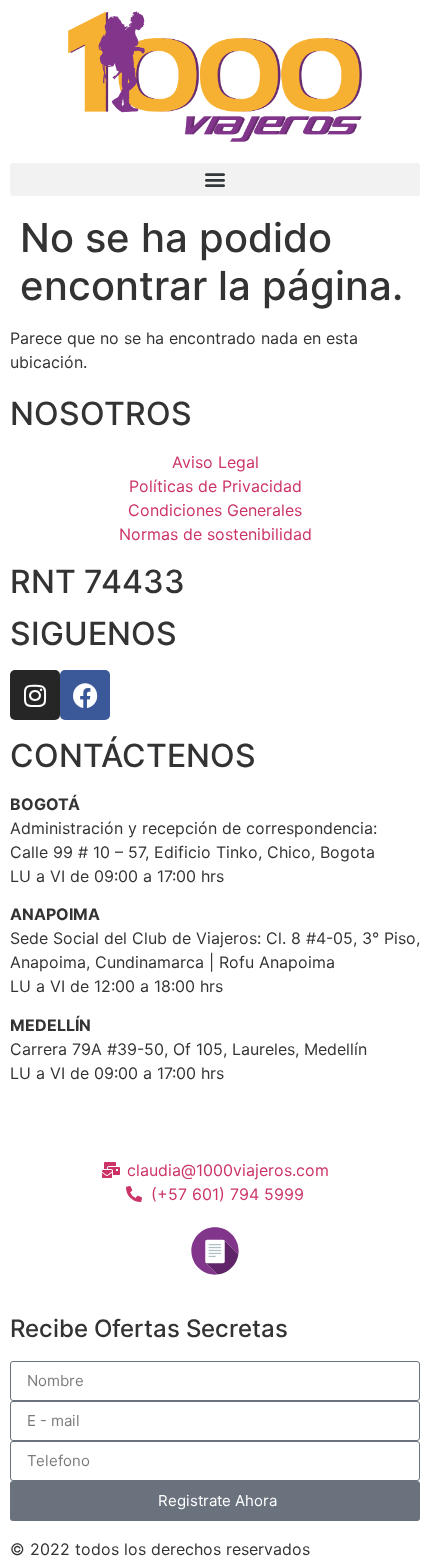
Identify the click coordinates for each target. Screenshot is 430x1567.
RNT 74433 (97, 581)
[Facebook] (85, 695)
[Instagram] (35, 695)
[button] (215, 179)
